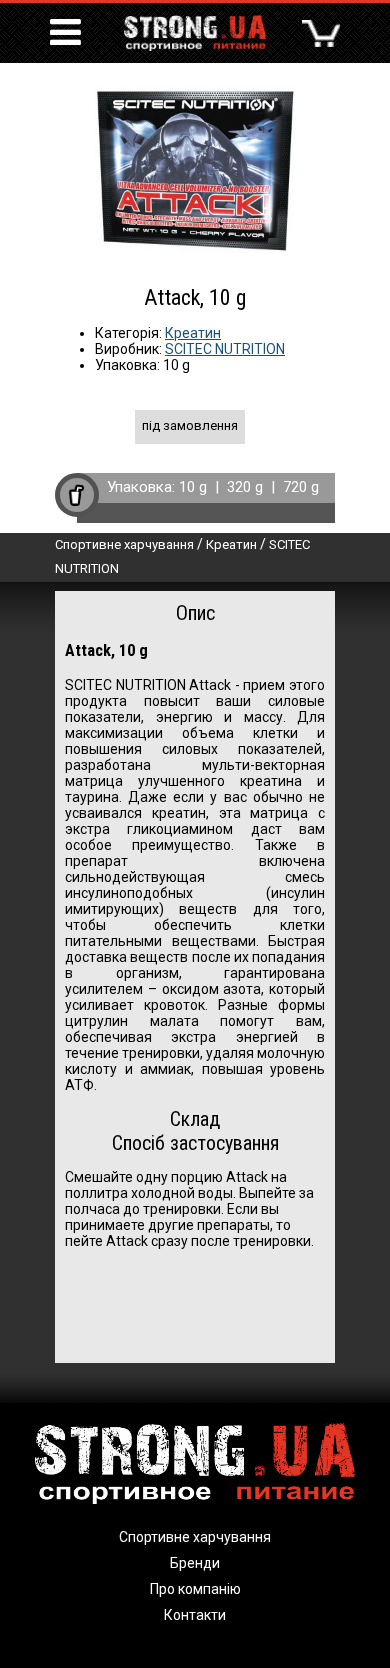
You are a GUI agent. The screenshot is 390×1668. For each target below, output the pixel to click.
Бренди (195, 1563)
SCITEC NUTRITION (225, 349)
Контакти (195, 1615)
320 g (245, 487)
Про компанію (195, 1589)
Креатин (193, 333)
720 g (301, 487)
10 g (193, 487)
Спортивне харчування (124, 544)
